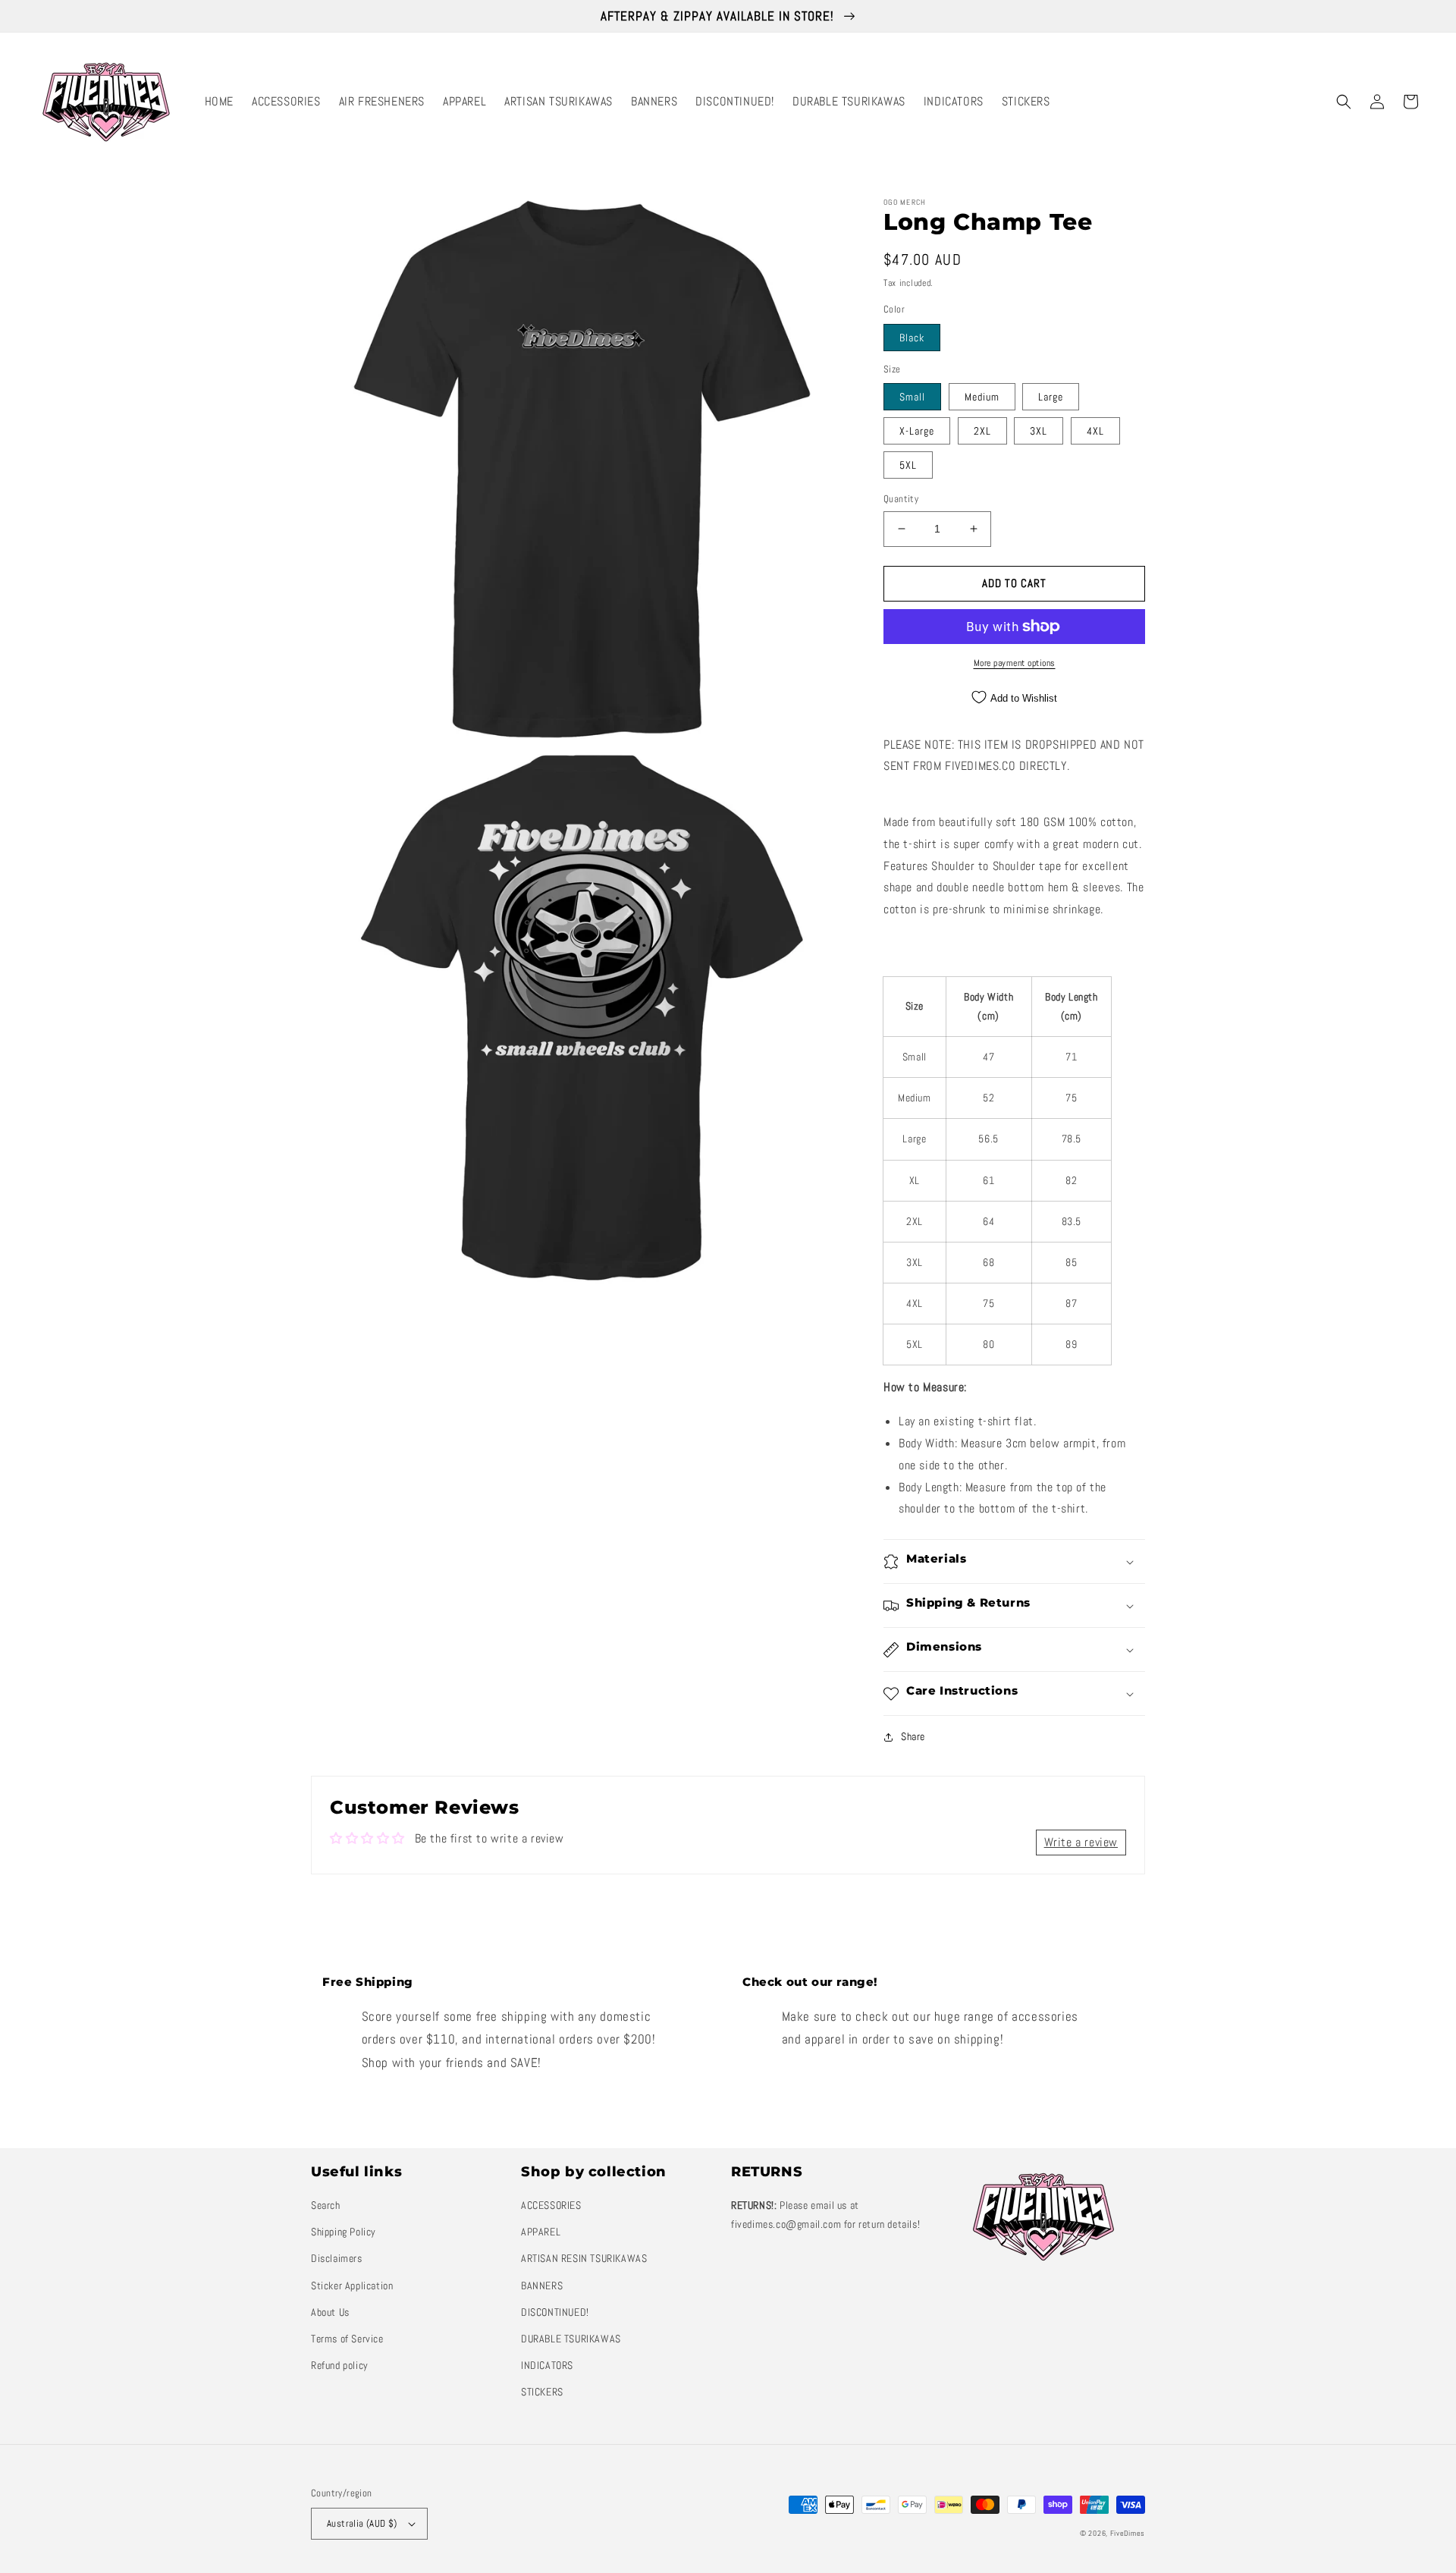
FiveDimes (1128, 2533)
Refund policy (340, 2365)
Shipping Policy (344, 2232)
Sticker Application (352, 2286)
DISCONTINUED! (555, 2312)
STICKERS (542, 2392)
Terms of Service (347, 2339)
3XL (1039, 431)
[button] (1344, 102)
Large (1051, 397)
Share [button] (913, 1736)
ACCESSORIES (551, 2205)
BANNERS (542, 2286)
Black (912, 338)
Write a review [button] (1081, 1842)
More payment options (1015, 663)
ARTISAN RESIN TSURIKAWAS (584, 2258)
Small (912, 397)
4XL (1095, 431)
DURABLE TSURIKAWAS (571, 2339)
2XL (982, 431)
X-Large (917, 431)
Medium (982, 397)
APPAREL (541, 2232)
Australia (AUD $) (362, 2523)
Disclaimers (337, 2258)
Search (326, 2205)
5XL (908, 465)
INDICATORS (547, 2365)
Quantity (901, 499)
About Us (330, 2312)
